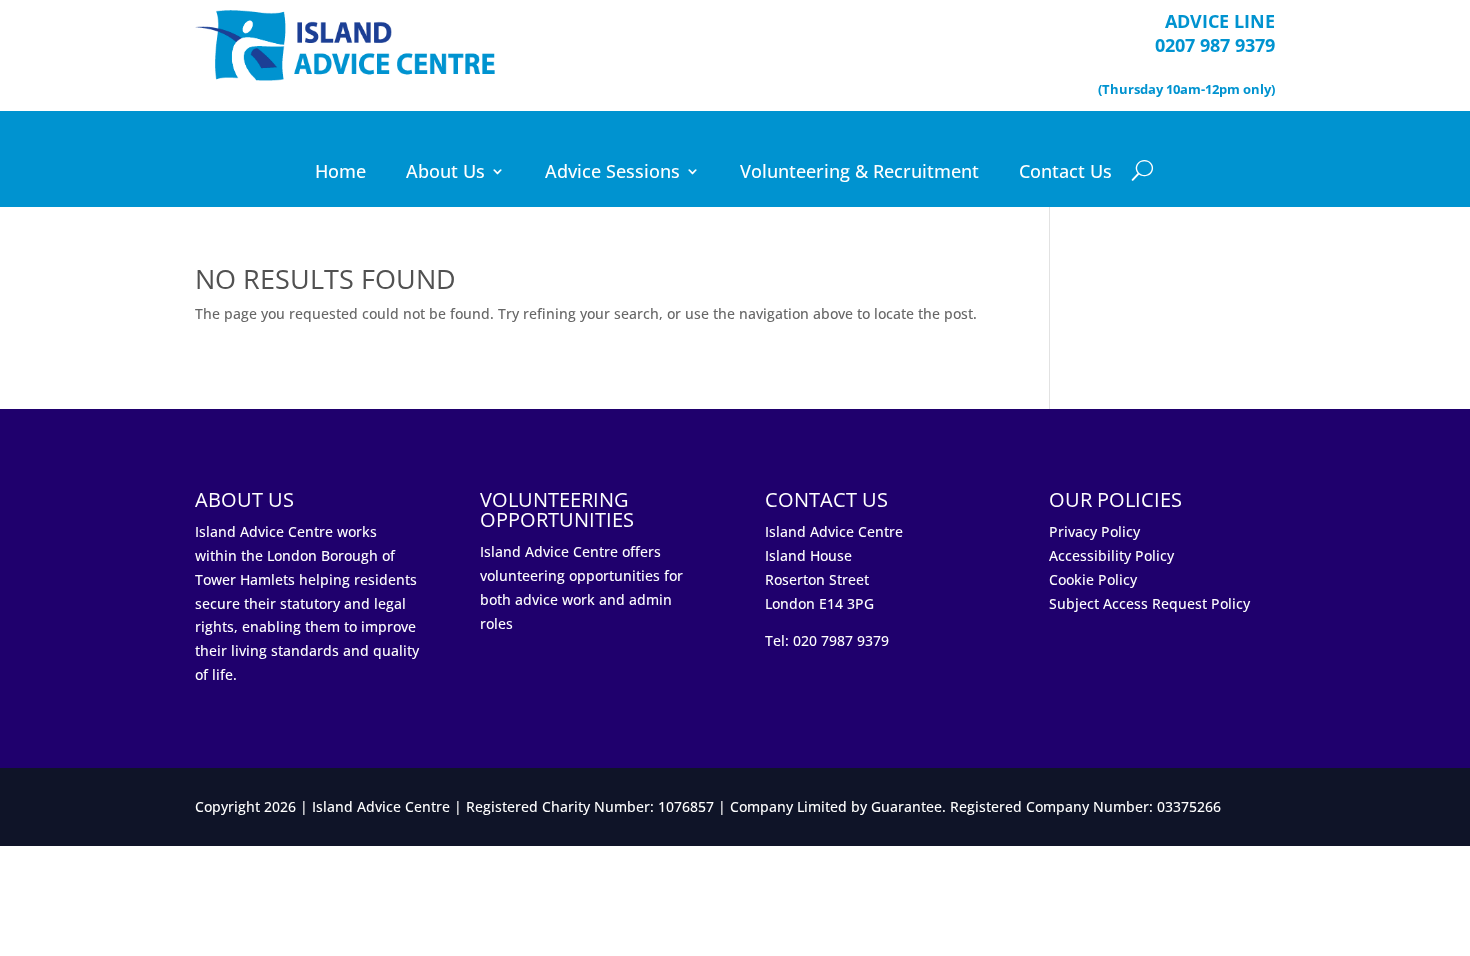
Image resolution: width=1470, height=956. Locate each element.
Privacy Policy (1094, 531)
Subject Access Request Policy (1149, 603)
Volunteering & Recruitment (859, 173)
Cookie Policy (1093, 579)
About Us (445, 173)
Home (340, 173)
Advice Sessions (612, 173)
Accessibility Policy (1111, 555)
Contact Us (1065, 173)
